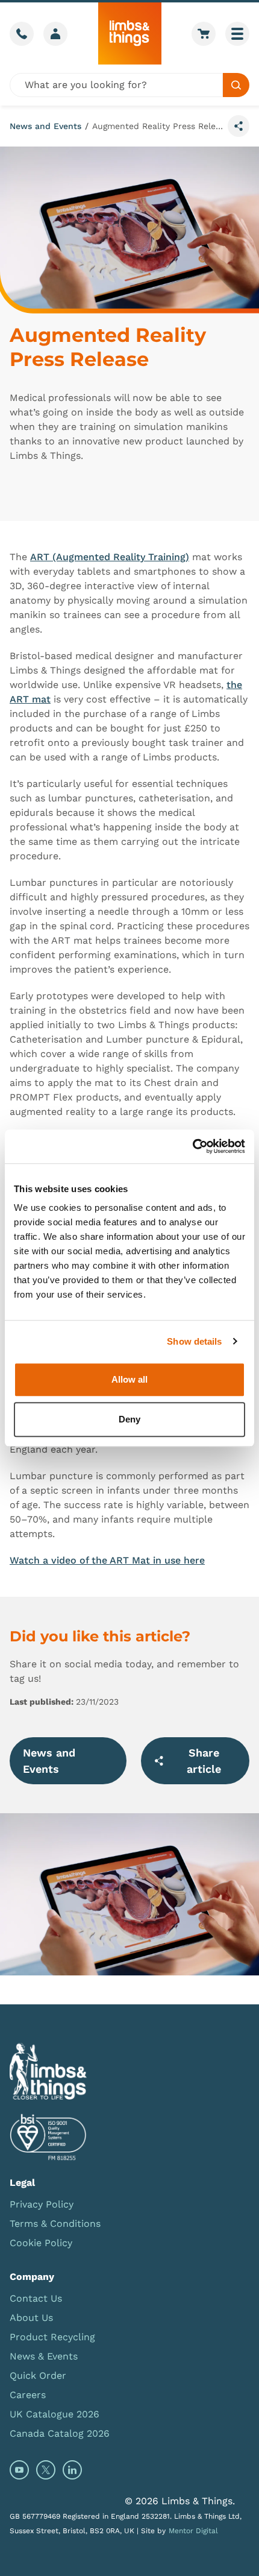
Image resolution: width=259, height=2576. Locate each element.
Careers (28, 2395)
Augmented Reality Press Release (158, 126)
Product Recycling (52, 2337)
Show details (194, 1341)
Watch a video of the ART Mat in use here (107, 1560)
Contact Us (36, 2298)
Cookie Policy (41, 2243)
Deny (129, 1419)
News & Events (44, 2356)
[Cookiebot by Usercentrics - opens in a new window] (192, 1146)
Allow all (129, 1379)
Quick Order (38, 2376)
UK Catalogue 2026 (55, 2414)
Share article (204, 1761)
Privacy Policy (42, 2204)
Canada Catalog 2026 (60, 2433)
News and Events (45, 126)
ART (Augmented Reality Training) (110, 557)
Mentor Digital (193, 2531)
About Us (31, 2318)
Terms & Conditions (55, 2224)
